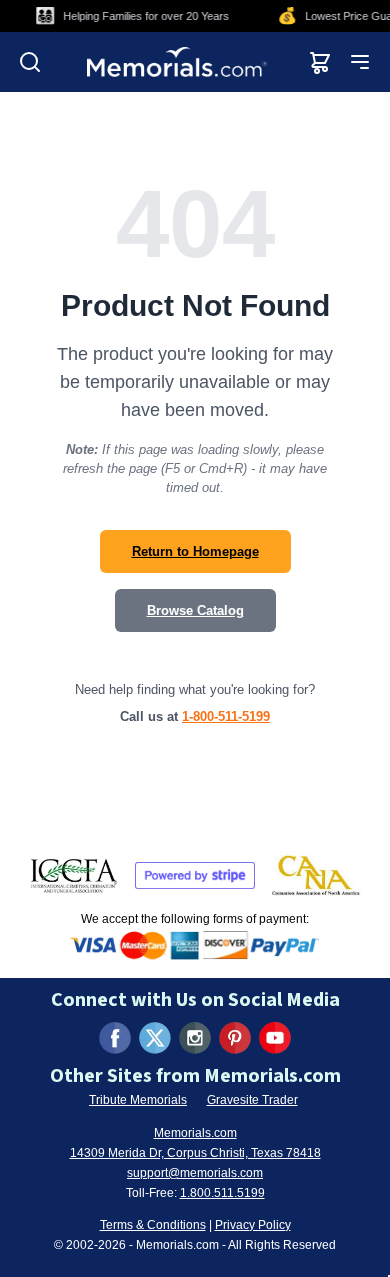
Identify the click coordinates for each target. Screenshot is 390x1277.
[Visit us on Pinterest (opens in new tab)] (235, 1038)
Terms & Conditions (153, 1225)
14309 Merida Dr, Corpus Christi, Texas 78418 (195, 1153)
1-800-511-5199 (226, 716)
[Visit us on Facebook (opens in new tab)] (115, 1038)
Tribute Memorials (138, 1100)
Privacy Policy (253, 1225)
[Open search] (30, 62)
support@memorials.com (195, 1173)
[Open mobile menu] (360, 62)
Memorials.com (195, 1133)
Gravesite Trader (252, 1100)
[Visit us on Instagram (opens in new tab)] (195, 1038)
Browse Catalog (195, 610)
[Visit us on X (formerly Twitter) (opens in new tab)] (155, 1038)
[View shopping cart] (320, 62)
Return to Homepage (195, 551)
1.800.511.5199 (222, 1193)
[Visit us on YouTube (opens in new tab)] (275, 1038)
